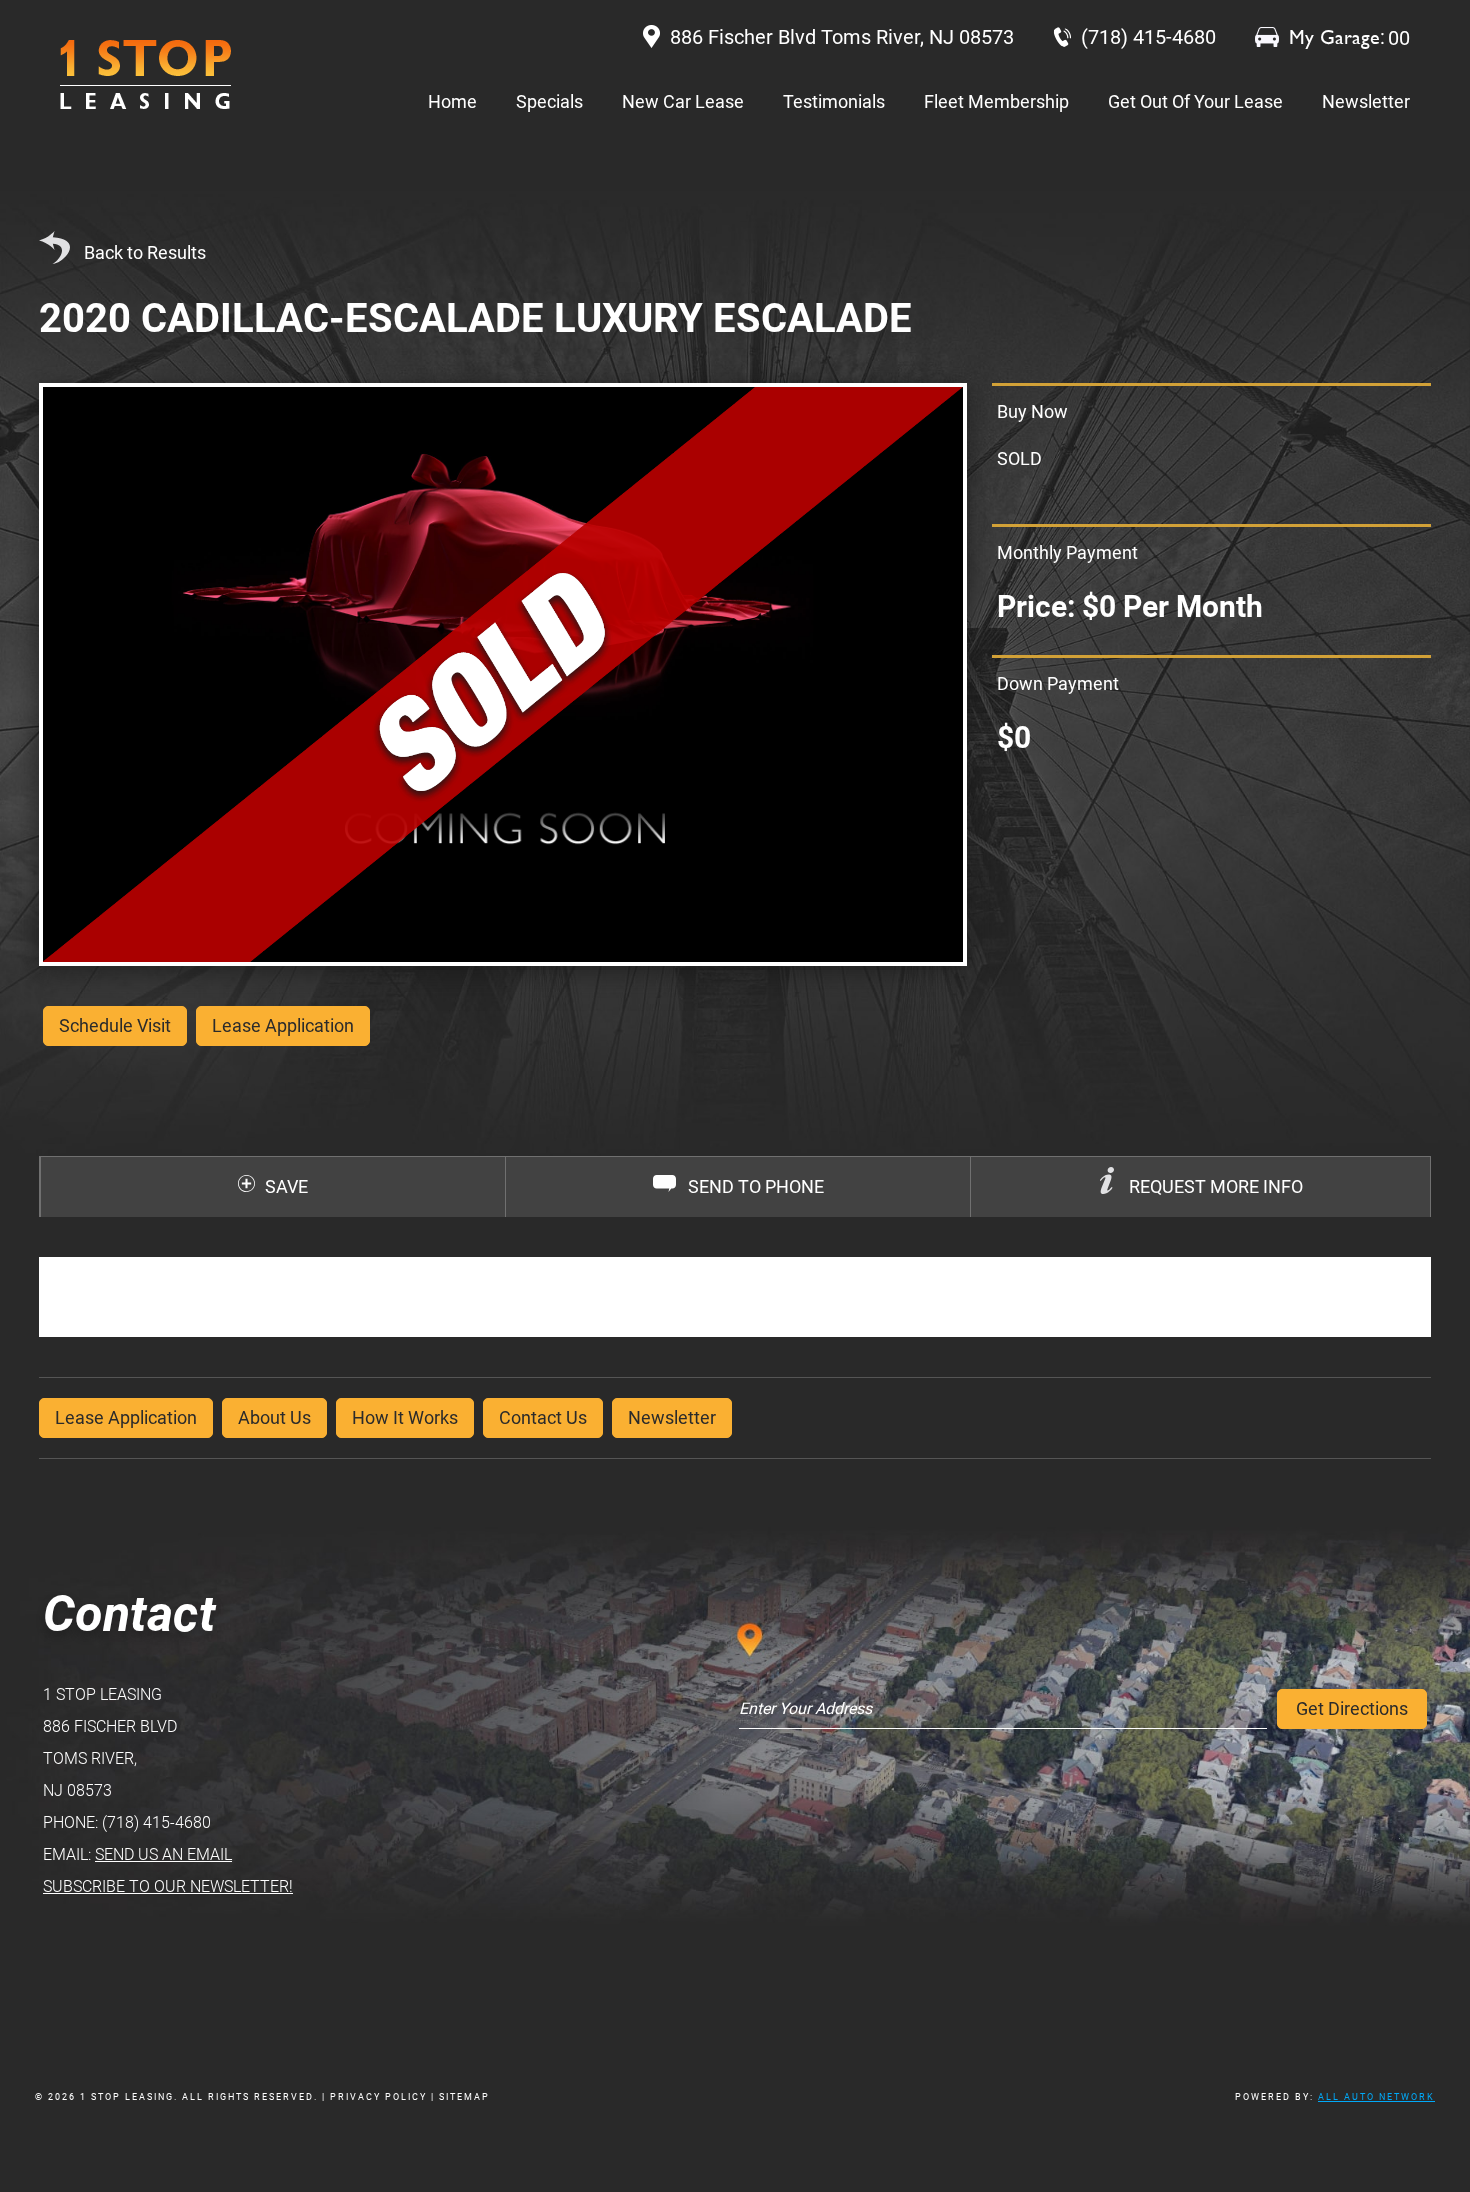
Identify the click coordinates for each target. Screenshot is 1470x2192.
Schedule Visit (115, 1025)
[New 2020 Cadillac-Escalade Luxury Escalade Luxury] (503, 674)
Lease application (283, 1025)
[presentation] (1200, 1187)
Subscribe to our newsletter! (168, 1886)
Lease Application (126, 1417)
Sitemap (464, 2097)
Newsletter (1366, 101)
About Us (274, 1417)
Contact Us (543, 1417)
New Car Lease (683, 101)
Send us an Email (163, 1854)
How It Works (405, 1417)
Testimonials (834, 101)
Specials (549, 101)
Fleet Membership (996, 101)
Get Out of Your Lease (1195, 101)
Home (452, 101)
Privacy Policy (378, 2097)
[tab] (1200, 1187)
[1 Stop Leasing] (145, 74)
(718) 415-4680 (156, 1822)
